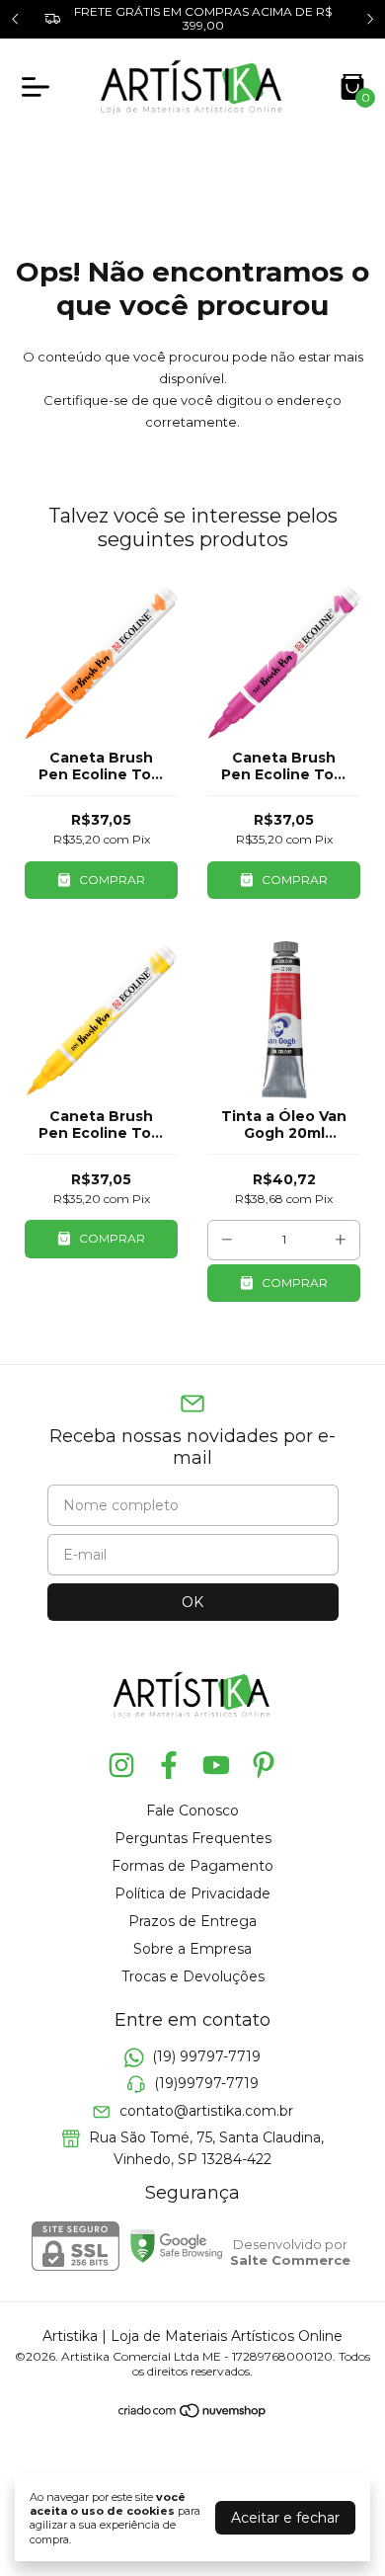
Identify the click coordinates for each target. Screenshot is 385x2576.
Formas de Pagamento (192, 1866)
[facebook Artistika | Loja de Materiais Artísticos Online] (169, 1766)
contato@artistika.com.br (206, 2111)
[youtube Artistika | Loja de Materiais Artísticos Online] (216, 1766)
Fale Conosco (192, 1811)
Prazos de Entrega (192, 1921)
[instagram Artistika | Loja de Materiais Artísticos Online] (121, 1766)
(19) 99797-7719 (206, 2056)
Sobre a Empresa (192, 1949)
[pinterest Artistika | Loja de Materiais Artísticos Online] (264, 1766)
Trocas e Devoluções (193, 1976)
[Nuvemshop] (193, 2414)
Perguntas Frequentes (193, 1838)
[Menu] (39, 87)
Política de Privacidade (192, 1893)
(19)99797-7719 (206, 2084)
